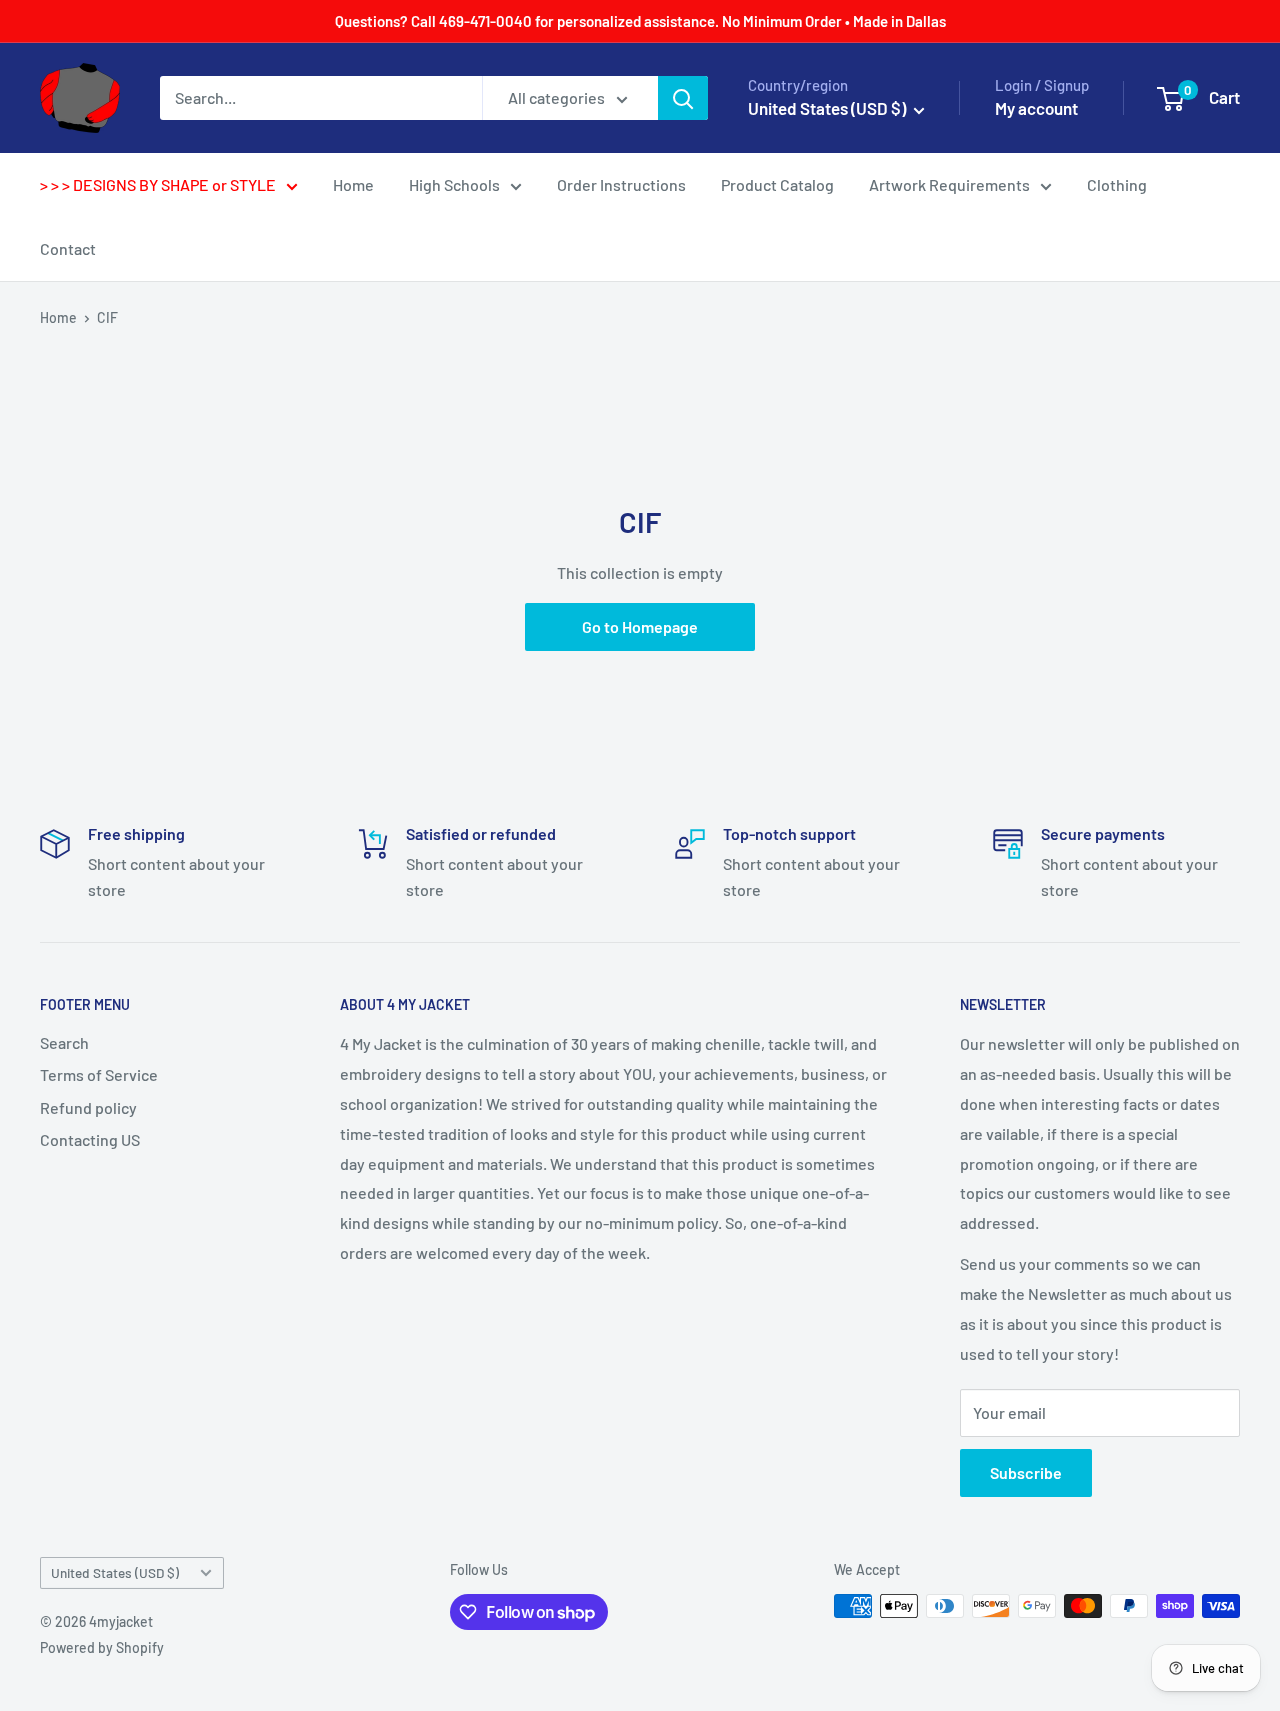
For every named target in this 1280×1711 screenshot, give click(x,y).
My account (1036, 108)
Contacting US (90, 1139)
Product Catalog (777, 184)
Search (64, 1042)
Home (353, 184)
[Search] (683, 98)
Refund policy (88, 1107)
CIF (107, 317)
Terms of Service (99, 1074)
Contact (68, 248)
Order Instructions (621, 184)
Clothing (1117, 184)
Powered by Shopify (102, 1647)
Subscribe (1026, 1472)
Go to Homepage (640, 626)
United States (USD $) (115, 1572)
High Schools (454, 184)
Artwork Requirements (949, 184)
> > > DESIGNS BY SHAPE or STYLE (158, 184)
